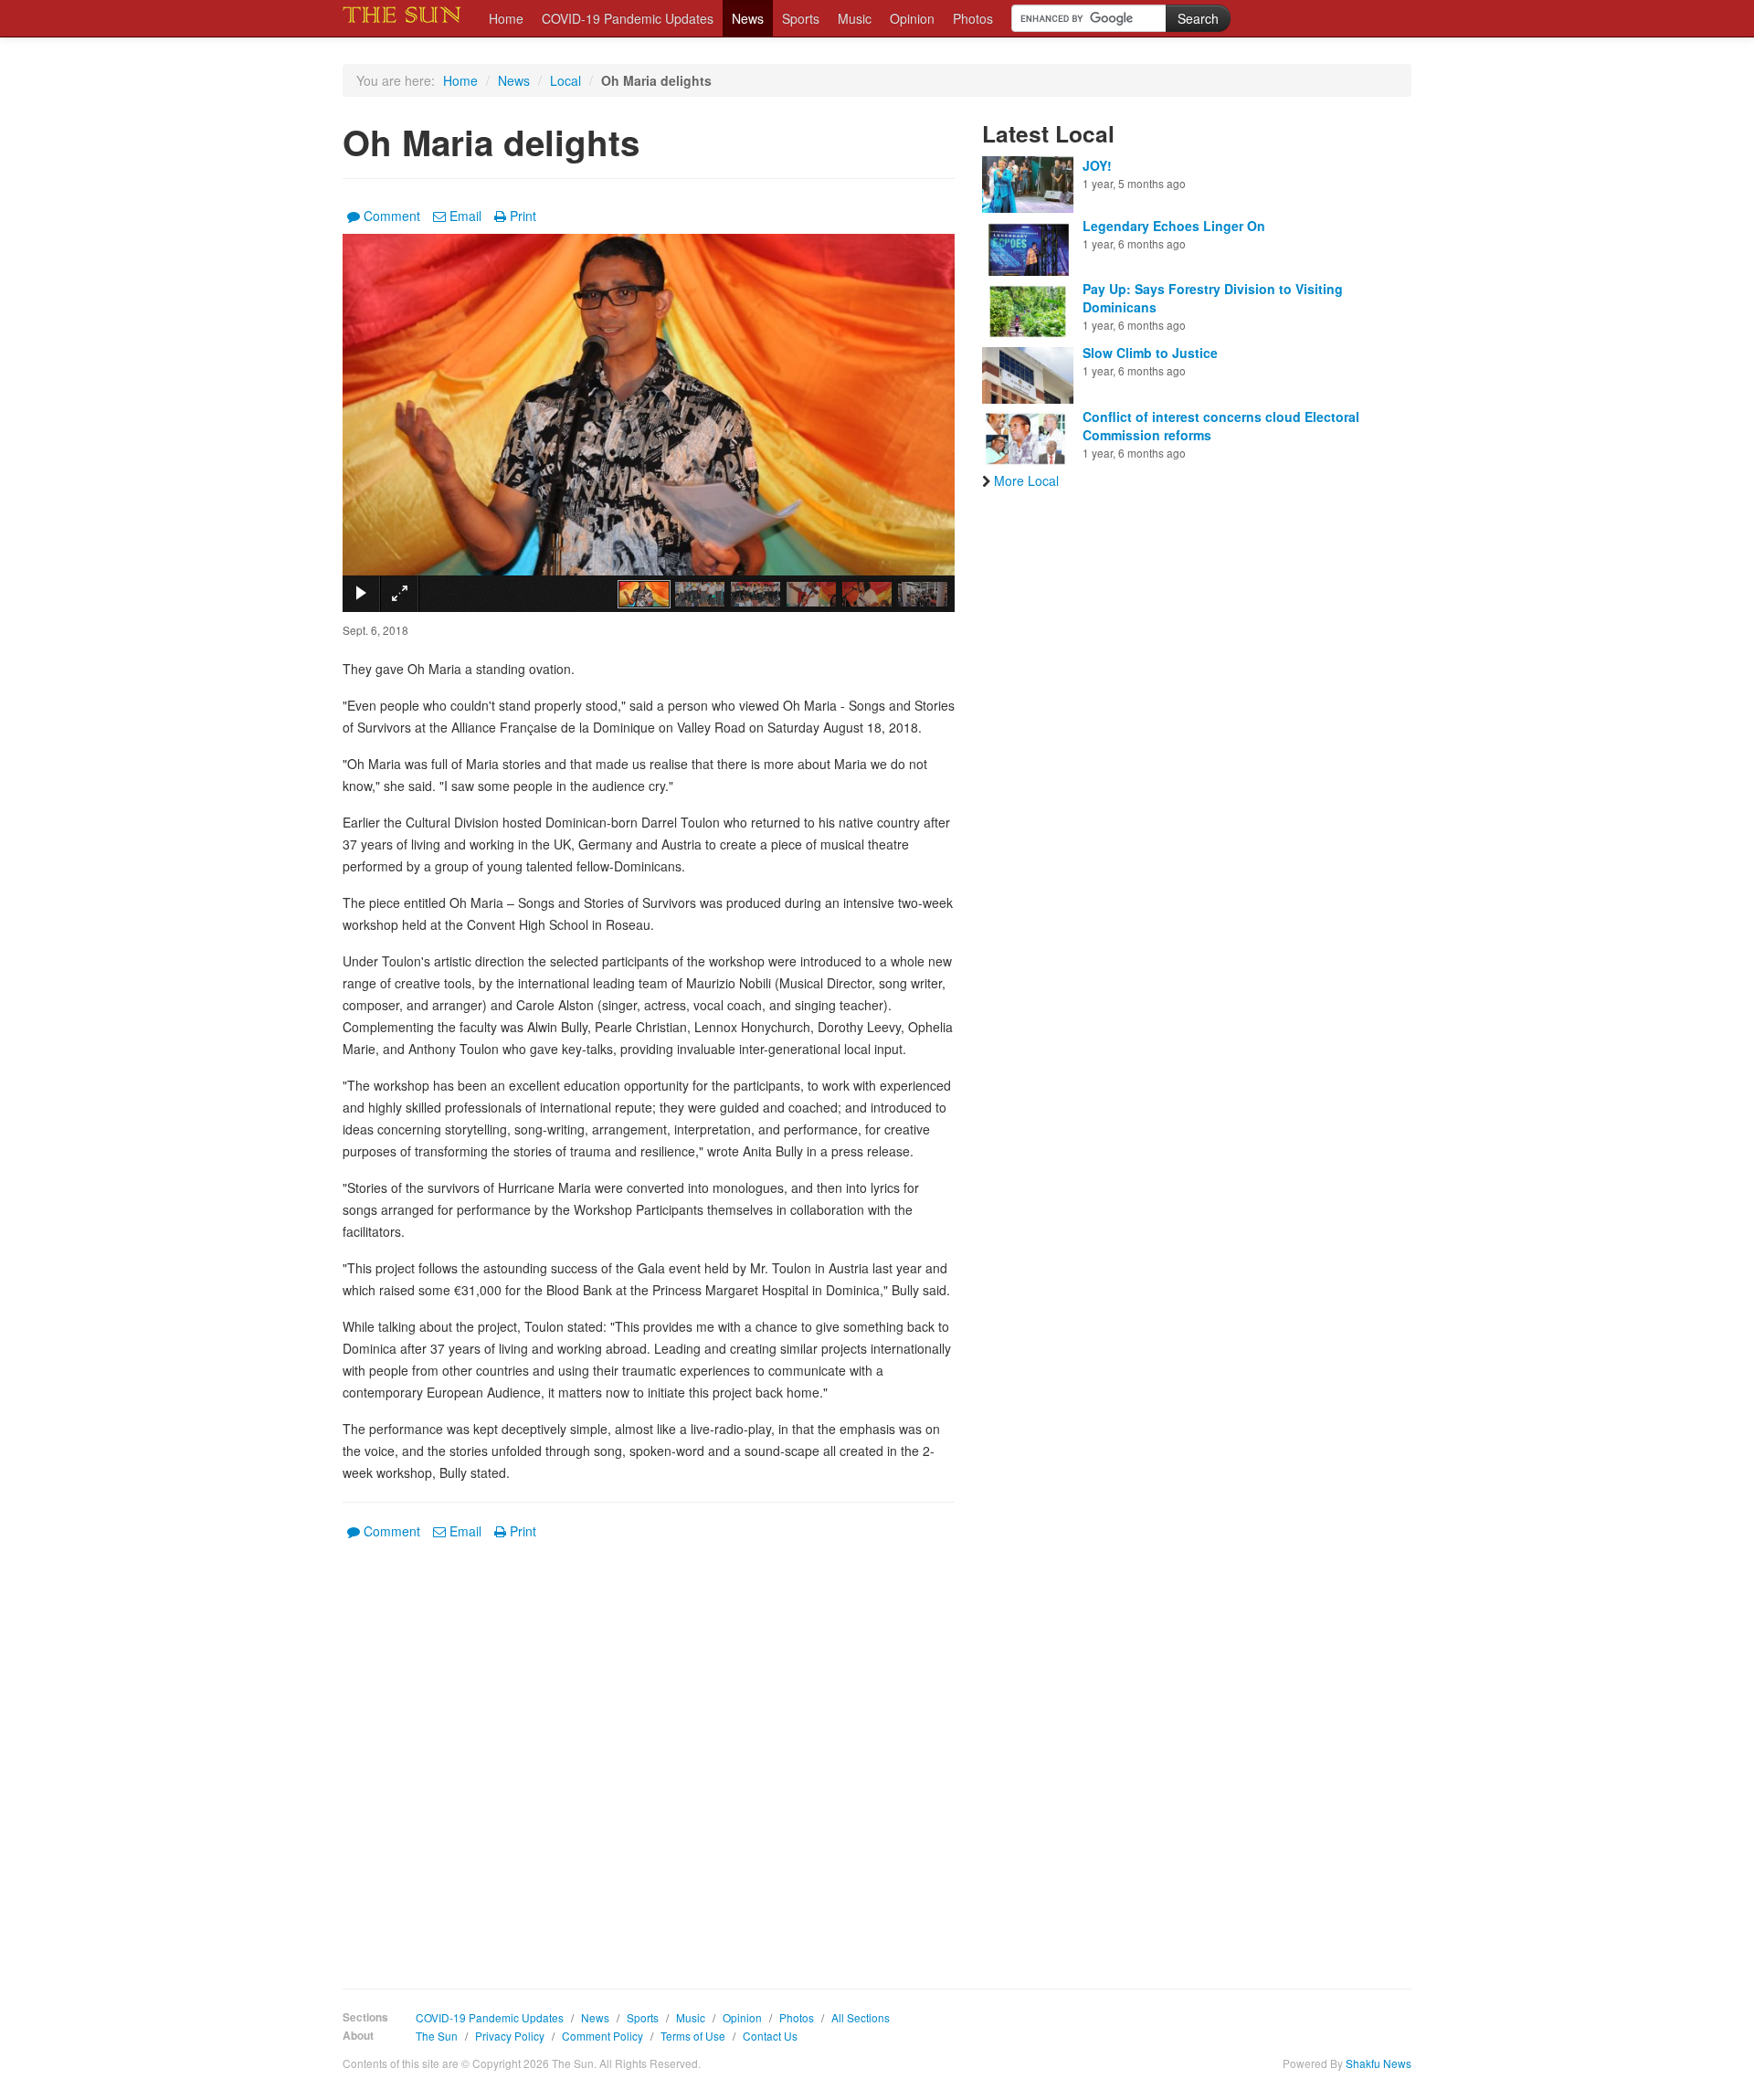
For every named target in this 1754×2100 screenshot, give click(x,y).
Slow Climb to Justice (1150, 353)
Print (523, 216)
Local (565, 80)
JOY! (1097, 165)
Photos (973, 18)
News (748, 18)
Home (506, 18)
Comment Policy (602, 2036)
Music (855, 18)
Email (465, 216)
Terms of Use (693, 2036)
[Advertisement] (649, 1751)
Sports (801, 18)
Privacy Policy (510, 2036)
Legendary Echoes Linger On (1174, 226)
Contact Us (770, 2036)
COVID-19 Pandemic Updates (628, 18)
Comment (392, 216)
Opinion (912, 18)
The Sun (437, 2036)
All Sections (861, 2017)
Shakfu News (1379, 2063)
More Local (1026, 480)
